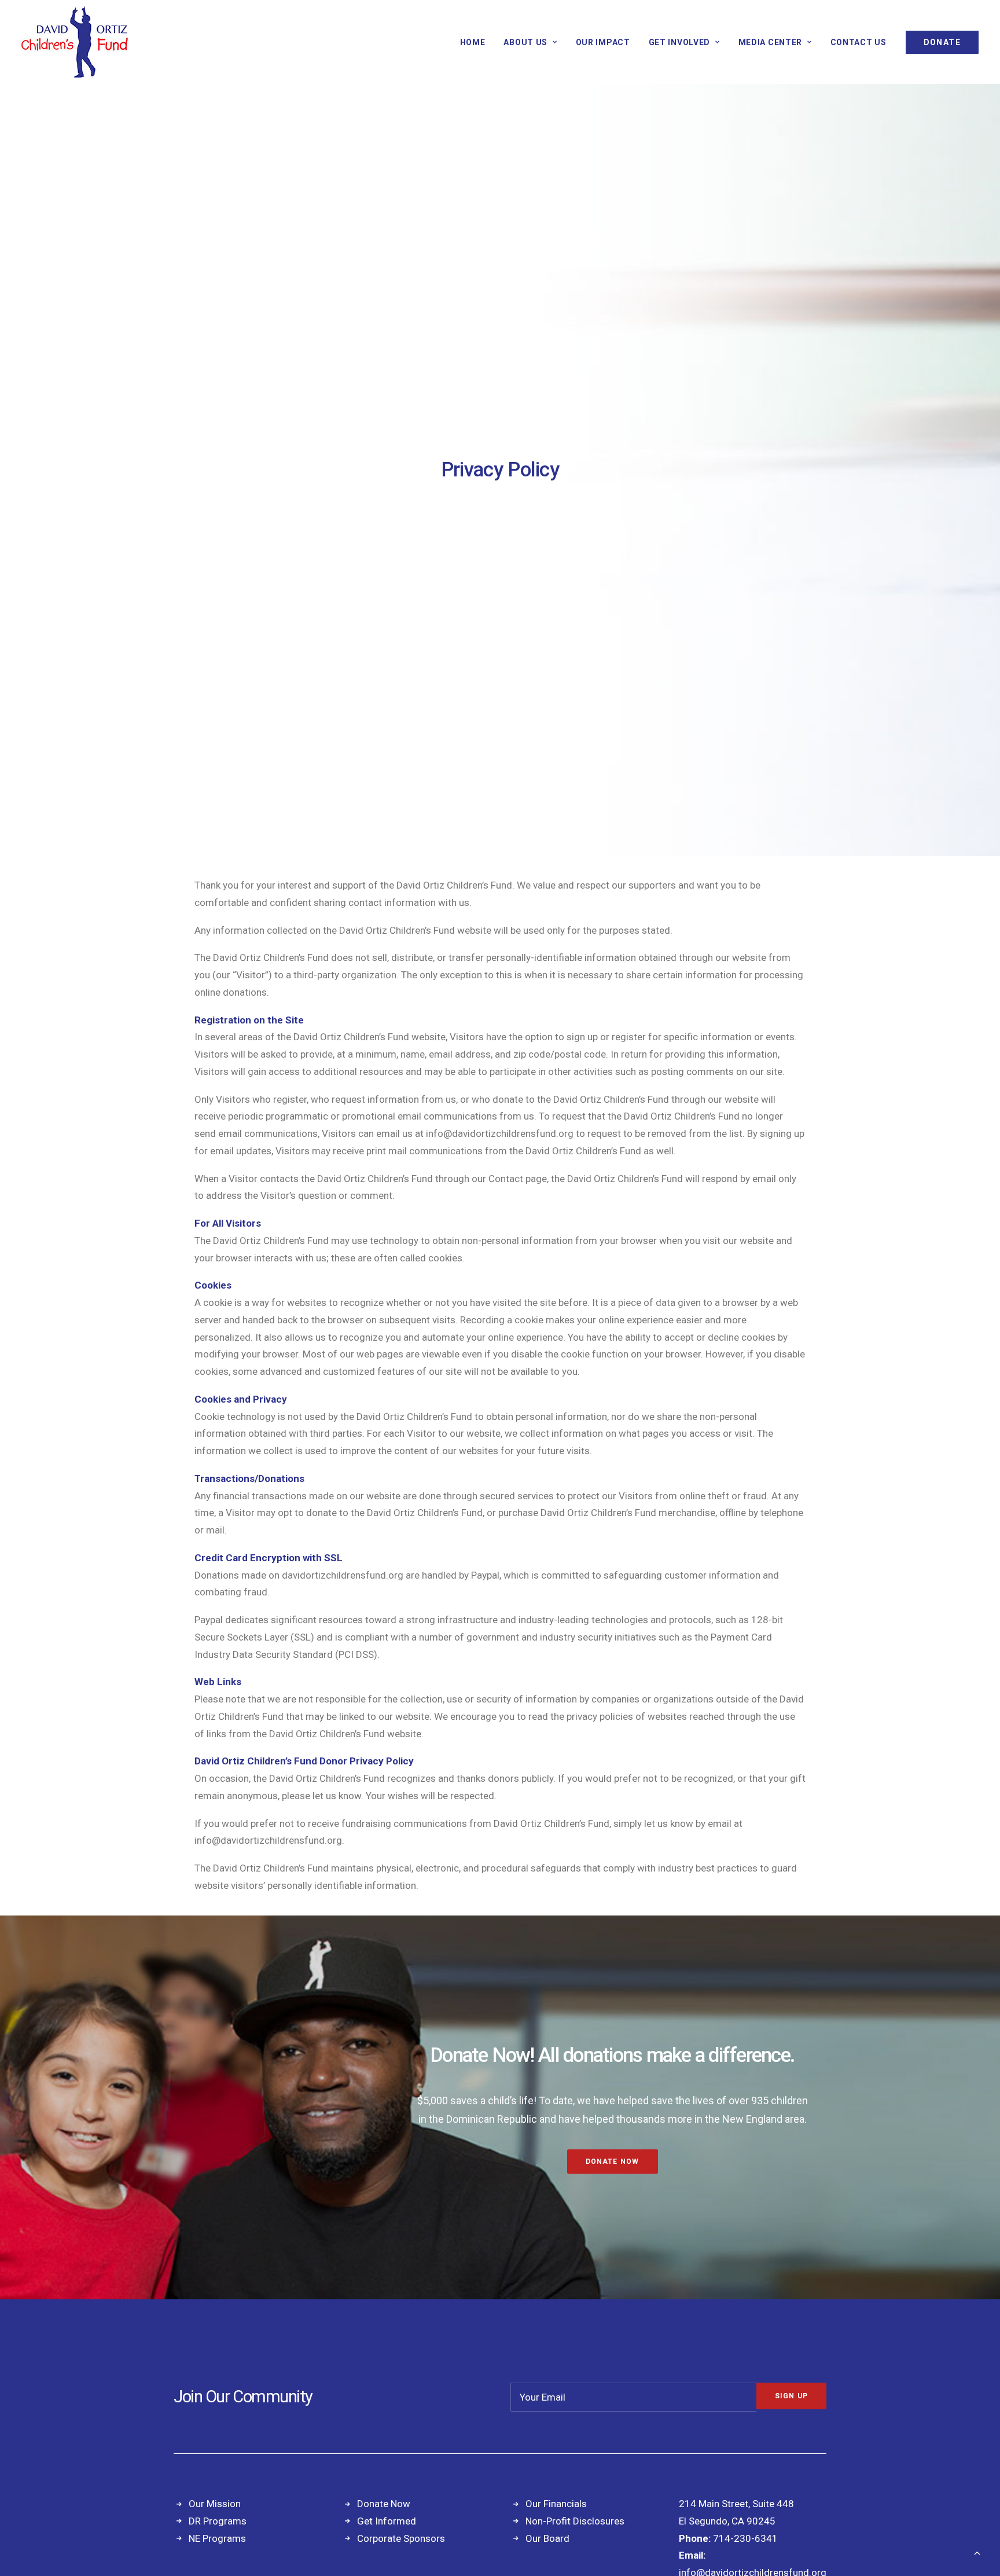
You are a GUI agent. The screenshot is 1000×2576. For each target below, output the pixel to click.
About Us (525, 42)
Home (473, 42)
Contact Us (859, 42)
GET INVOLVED (679, 42)
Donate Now (613, 2162)
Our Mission (215, 2504)
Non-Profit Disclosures (575, 2521)
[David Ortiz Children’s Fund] (75, 42)
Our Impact (603, 42)
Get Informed (387, 2521)
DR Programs (218, 2521)
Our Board (547, 2538)
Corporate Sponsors (401, 2538)
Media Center (770, 42)
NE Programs (217, 2538)
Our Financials (556, 2504)
